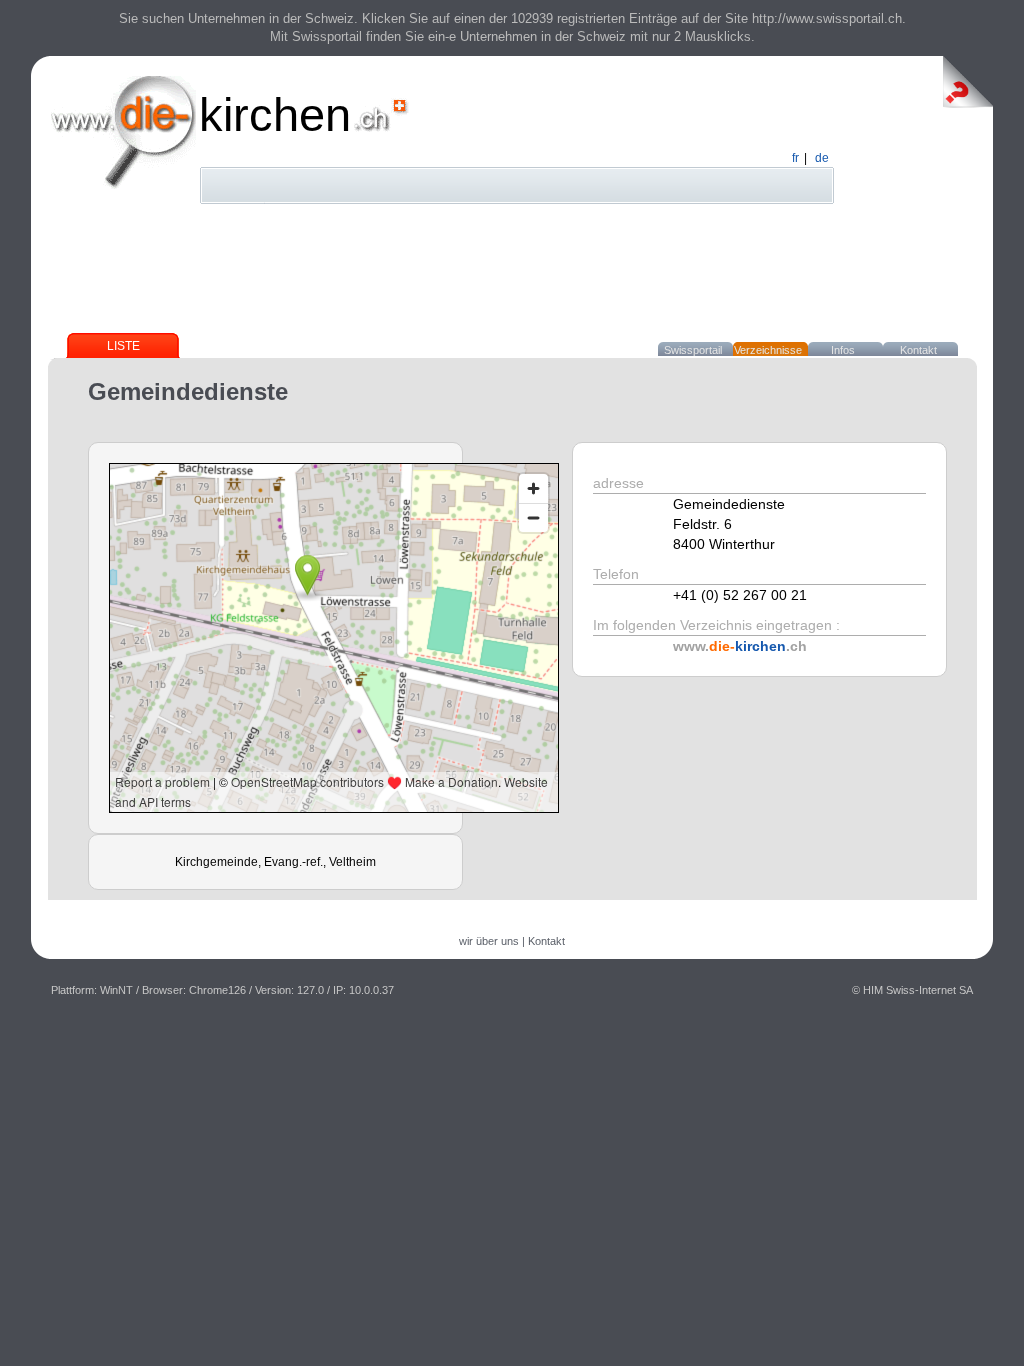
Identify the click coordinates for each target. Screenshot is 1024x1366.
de (822, 158)
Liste (123, 346)
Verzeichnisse (768, 350)
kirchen (275, 114)
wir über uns (489, 941)
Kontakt (918, 350)
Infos (843, 350)
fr (795, 158)
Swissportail (693, 350)
